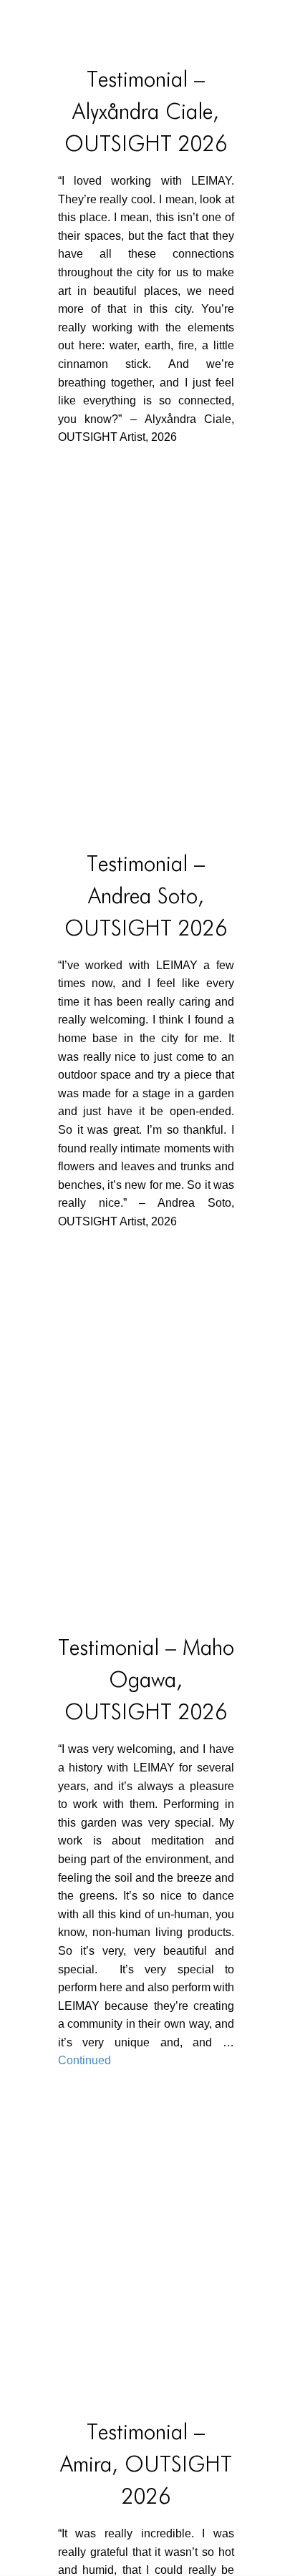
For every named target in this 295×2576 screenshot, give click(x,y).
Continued (84, 2060)
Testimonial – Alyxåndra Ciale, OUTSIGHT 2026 (146, 113)
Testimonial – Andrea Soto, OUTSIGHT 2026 (146, 898)
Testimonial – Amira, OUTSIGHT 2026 (146, 2466)
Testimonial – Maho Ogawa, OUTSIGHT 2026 (146, 1681)
